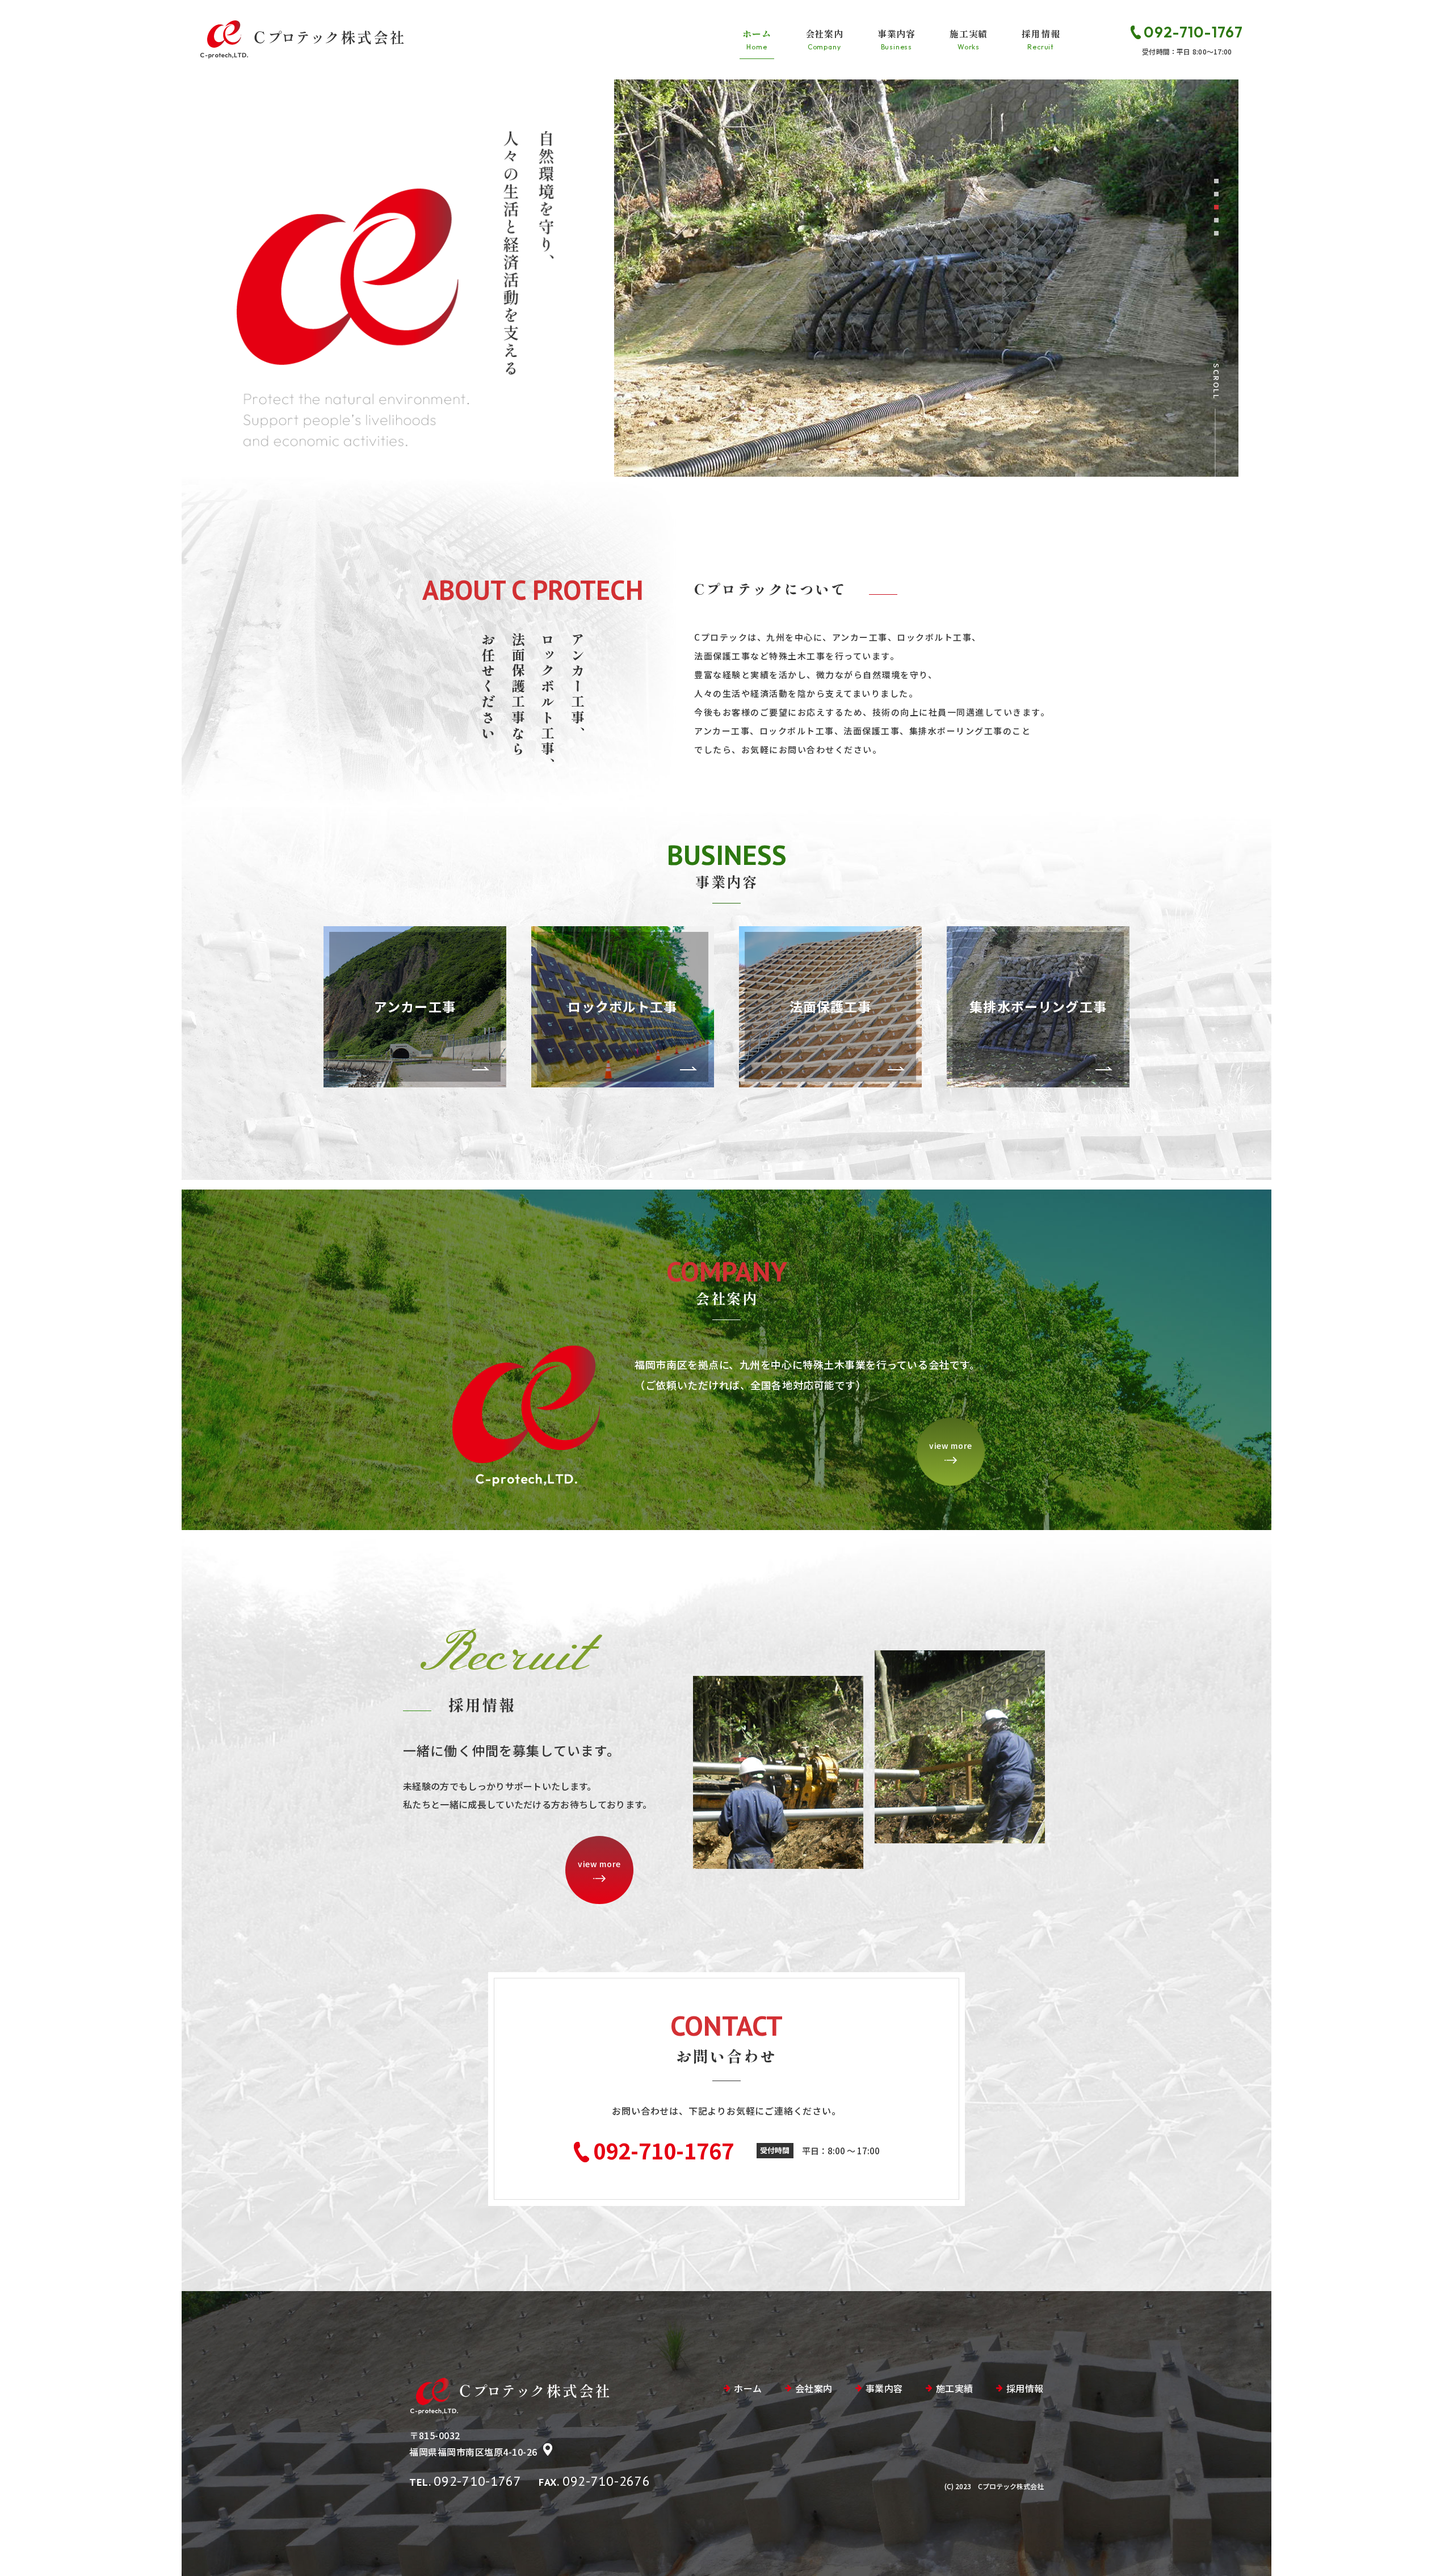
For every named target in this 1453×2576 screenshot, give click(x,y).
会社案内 (824, 39)
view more (951, 1445)
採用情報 (1041, 39)
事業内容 (896, 39)
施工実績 (969, 39)
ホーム (757, 39)
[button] (1216, 181)
